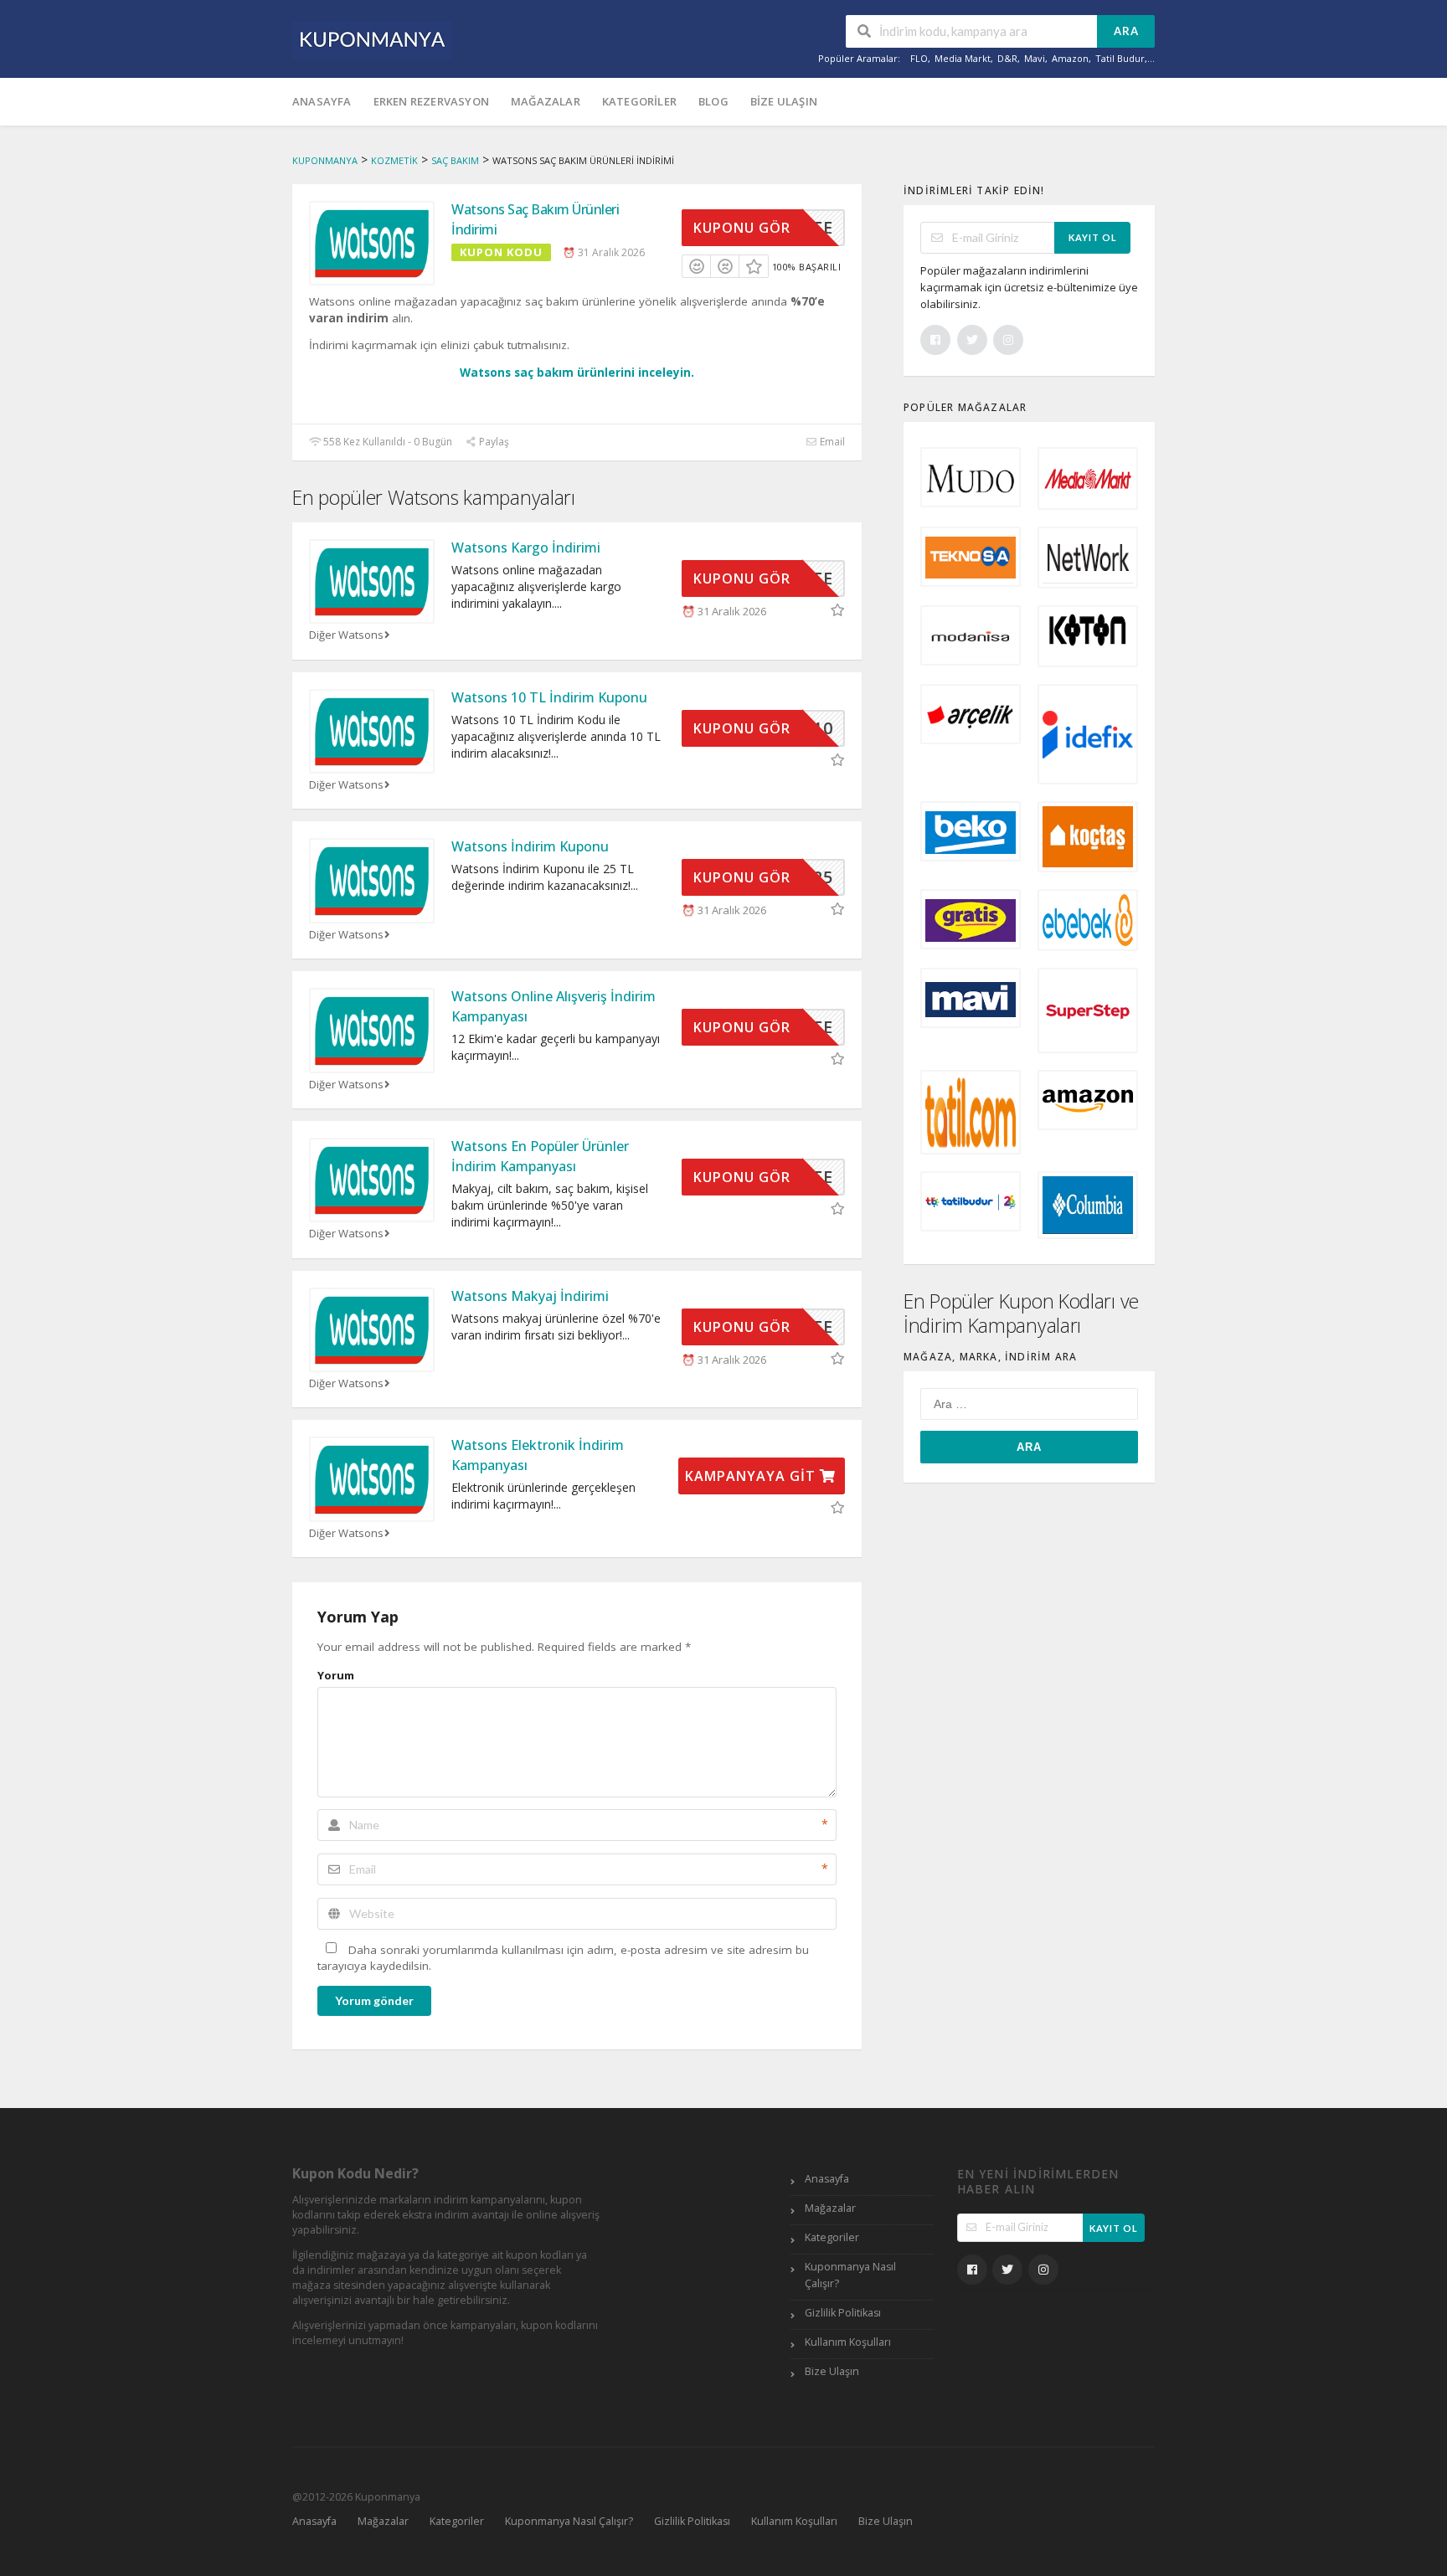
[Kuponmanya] (372, 39)
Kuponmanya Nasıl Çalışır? (850, 2275)
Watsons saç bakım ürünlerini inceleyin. (577, 373)
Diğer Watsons (346, 635)
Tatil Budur (1120, 58)
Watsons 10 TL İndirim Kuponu (549, 697)
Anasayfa (322, 101)
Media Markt (963, 58)
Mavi (1035, 58)
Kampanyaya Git (752, 1476)
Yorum (336, 1675)
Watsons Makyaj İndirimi (530, 1296)
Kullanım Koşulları (848, 2342)
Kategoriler (639, 101)
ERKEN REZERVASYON (431, 101)
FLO (919, 58)
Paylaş (493, 442)
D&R (1007, 58)
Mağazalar (546, 101)
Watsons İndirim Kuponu (530, 846)
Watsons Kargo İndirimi (526, 548)
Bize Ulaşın (784, 101)
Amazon (1070, 58)
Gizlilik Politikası (843, 2313)
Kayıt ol (1093, 237)
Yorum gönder (374, 2000)
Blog (713, 101)
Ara (1126, 31)
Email (831, 442)
